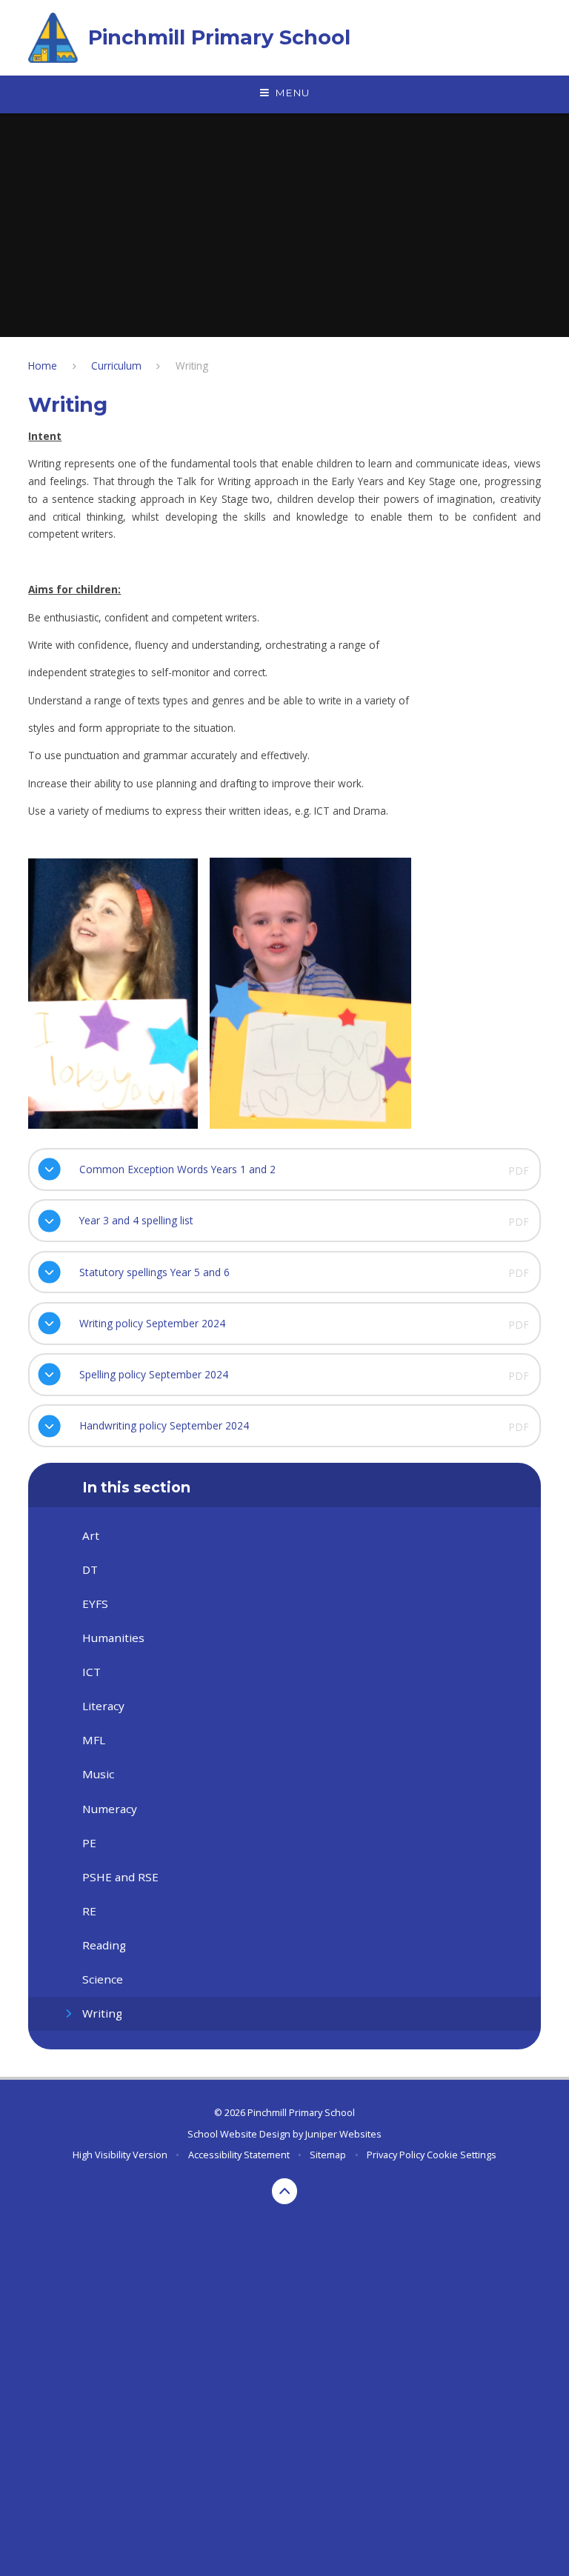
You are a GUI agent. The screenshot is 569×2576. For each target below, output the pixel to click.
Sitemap (328, 2155)
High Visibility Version (120, 2155)
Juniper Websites (343, 2134)
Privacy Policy (396, 2155)
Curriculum (116, 366)
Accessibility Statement (239, 2155)
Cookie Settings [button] (462, 2155)
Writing (192, 366)
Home (43, 366)
